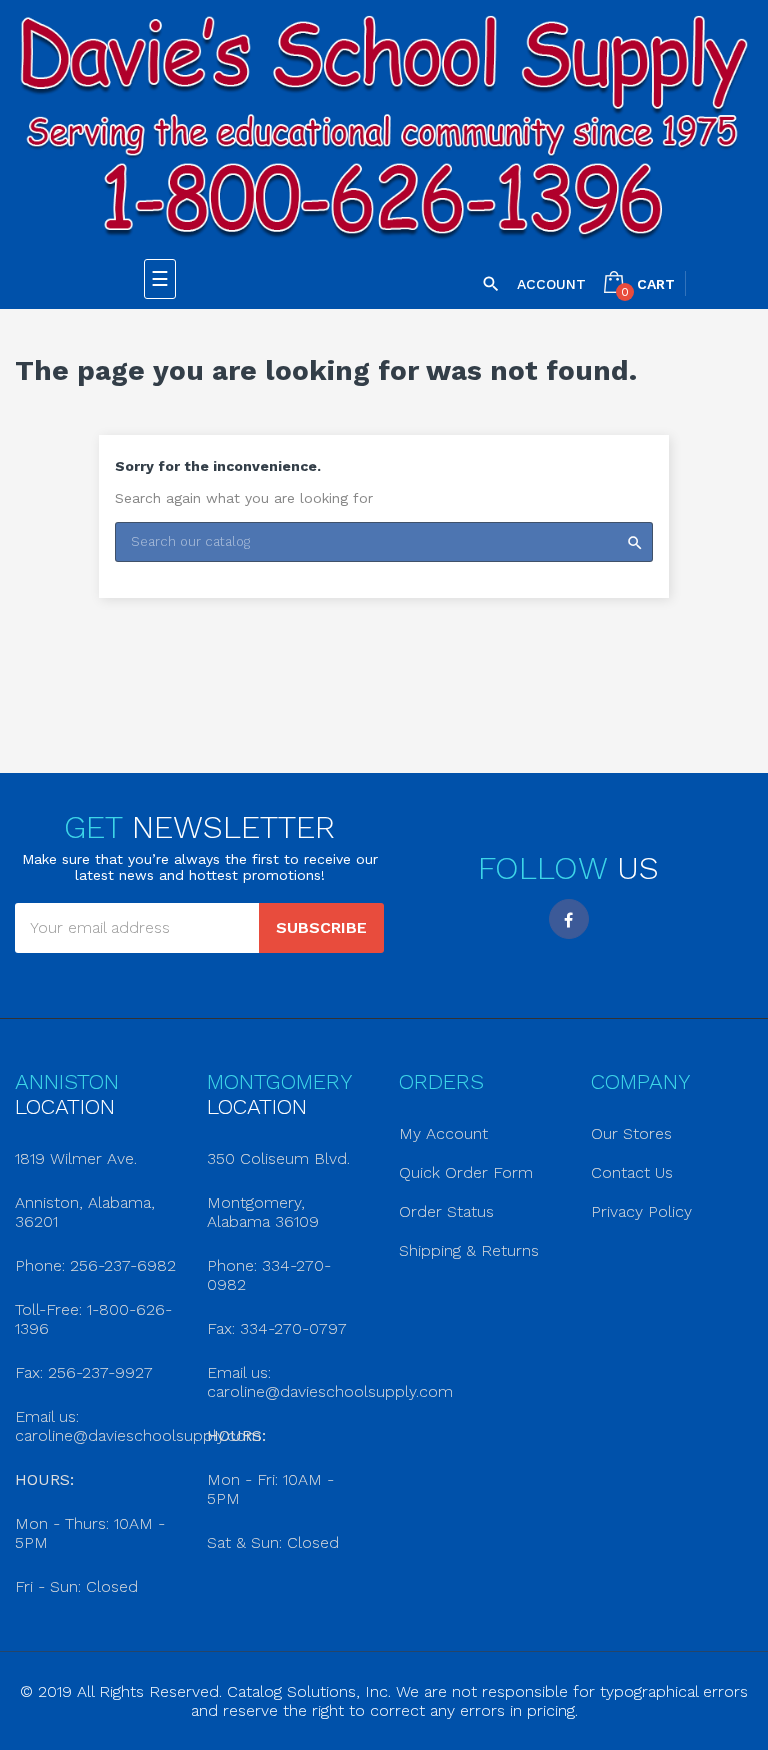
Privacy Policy (641, 1211)
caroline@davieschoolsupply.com (138, 1435)
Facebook (569, 919)
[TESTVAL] (384, 129)
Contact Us (632, 1172)
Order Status (446, 1211)
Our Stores (631, 1133)
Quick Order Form (466, 1172)
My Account (443, 1133)
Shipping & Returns (469, 1250)
